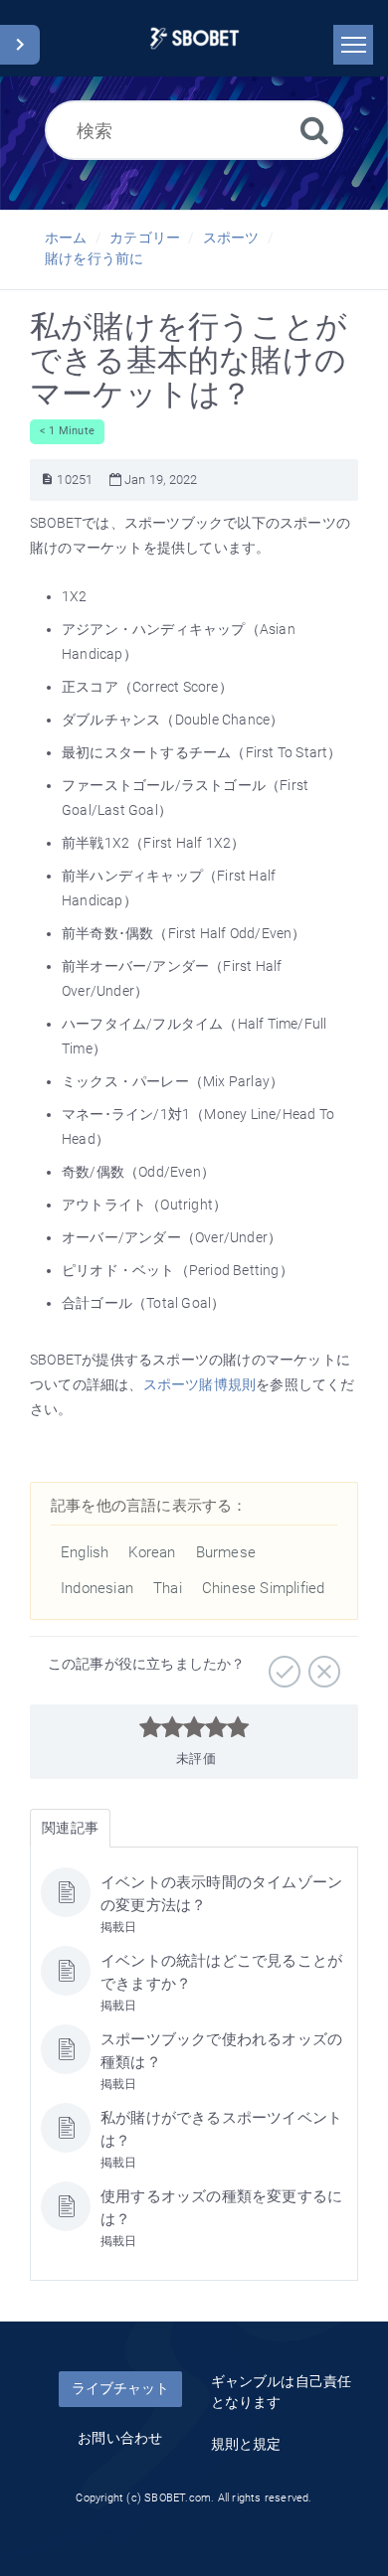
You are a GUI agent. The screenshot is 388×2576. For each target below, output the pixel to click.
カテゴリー (145, 238)
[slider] (194, 1727)
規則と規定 (246, 2444)
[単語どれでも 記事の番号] (47, 480)
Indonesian (97, 1588)
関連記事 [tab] (70, 1828)
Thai (168, 1588)
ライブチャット (120, 2388)
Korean (152, 1552)
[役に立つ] (282, 1665)
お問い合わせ (120, 2438)
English (85, 1552)
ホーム (66, 238)
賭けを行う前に (94, 258)
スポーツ (231, 238)
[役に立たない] (322, 1665)
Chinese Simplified (264, 1588)
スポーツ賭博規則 (200, 1384)
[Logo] (194, 38)
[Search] (314, 130)
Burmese (226, 1552)
